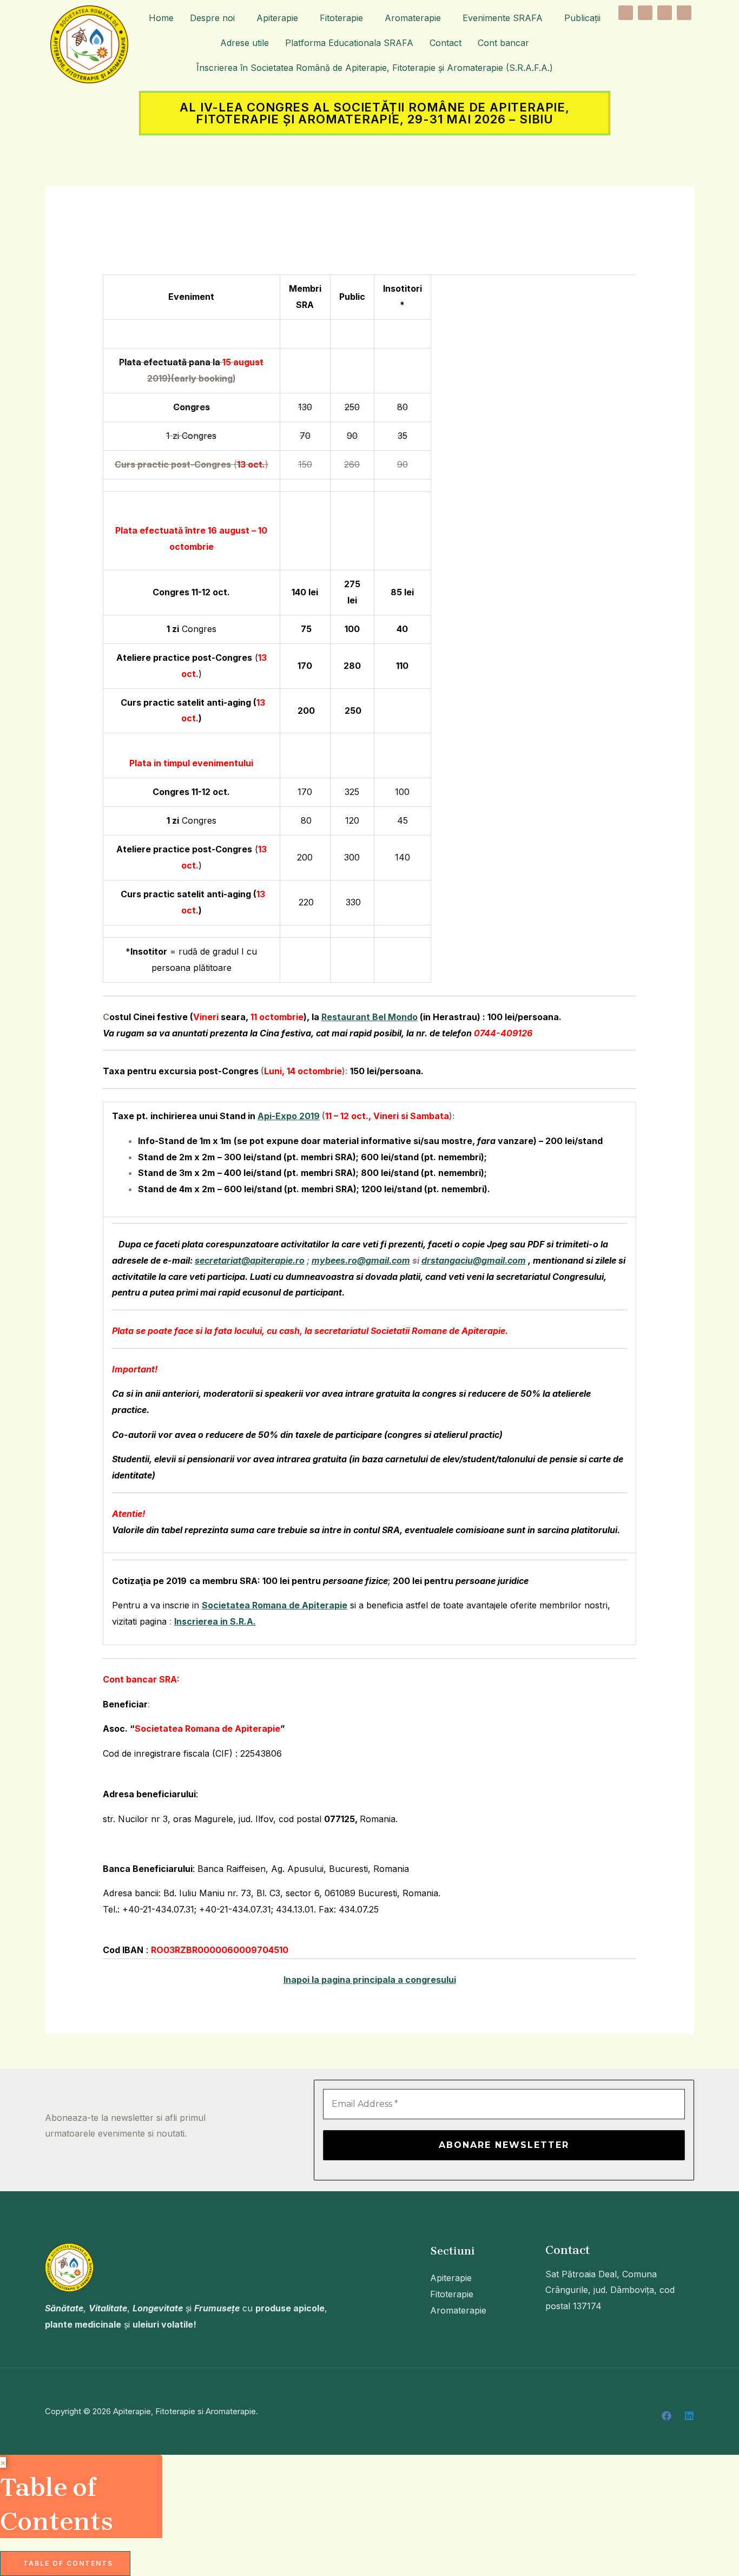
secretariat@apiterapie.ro (250, 1260)
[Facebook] (667, 2416)
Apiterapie (277, 18)
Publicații (582, 18)
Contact (446, 43)
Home (161, 18)
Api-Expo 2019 (289, 1116)
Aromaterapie (413, 18)
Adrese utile (245, 43)
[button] (215, 18)
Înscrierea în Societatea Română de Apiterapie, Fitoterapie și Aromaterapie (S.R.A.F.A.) (375, 68)
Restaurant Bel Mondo (369, 1017)
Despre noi (212, 18)
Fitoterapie (341, 18)
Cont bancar (503, 43)
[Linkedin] (689, 2416)
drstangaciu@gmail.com (474, 1260)
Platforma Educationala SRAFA (349, 43)
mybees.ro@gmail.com (361, 1260)
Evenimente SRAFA (503, 18)
